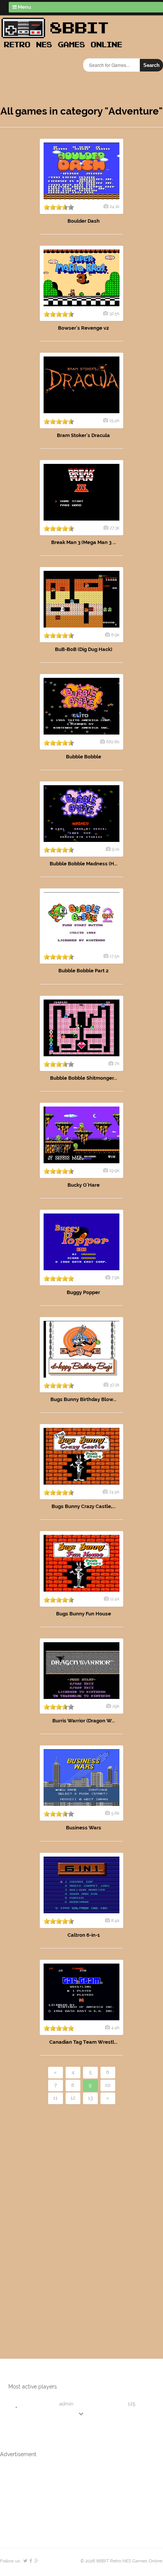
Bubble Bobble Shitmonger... (84, 1078)
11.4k (115, 1599)
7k (117, 1063)
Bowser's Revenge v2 (83, 328)
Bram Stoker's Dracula (83, 435)
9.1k (116, 849)
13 (90, 2098)
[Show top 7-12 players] (81, 2414)
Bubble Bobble (84, 757)
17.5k (114, 956)
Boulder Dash (84, 221)
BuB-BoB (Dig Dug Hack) (84, 649)
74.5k (114, 1492)
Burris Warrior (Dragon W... (84, 1721)
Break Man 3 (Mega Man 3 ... (84, 542)
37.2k (114, 1385)
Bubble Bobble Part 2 (83, 971)
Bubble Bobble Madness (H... (84, 864)
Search (151, 65)
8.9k (115, 635)
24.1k (114, 206)
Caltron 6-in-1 (84, 1935)
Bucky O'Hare (84, 1185)
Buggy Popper (83, 1292)
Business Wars (84, 1828)
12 (73, 2098)
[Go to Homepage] (64, 48)
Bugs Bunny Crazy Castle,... (84, 1506)
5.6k (115, 1813)
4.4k (115, 2027)
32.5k (114, 313)
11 (55, 2098)
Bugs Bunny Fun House (84, 1614)
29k (116, 1706)
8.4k (115, 1920)
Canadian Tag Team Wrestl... (83, 2042)
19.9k (114, 1170)
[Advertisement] (44, 2219)
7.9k (115, 1277)
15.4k (114, 420)
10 (108, 2085)
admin (66, 2404)
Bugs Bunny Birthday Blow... (83, 1399)
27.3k (114, 528)
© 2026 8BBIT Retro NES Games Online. (122, 2561)
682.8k (113, 742)
